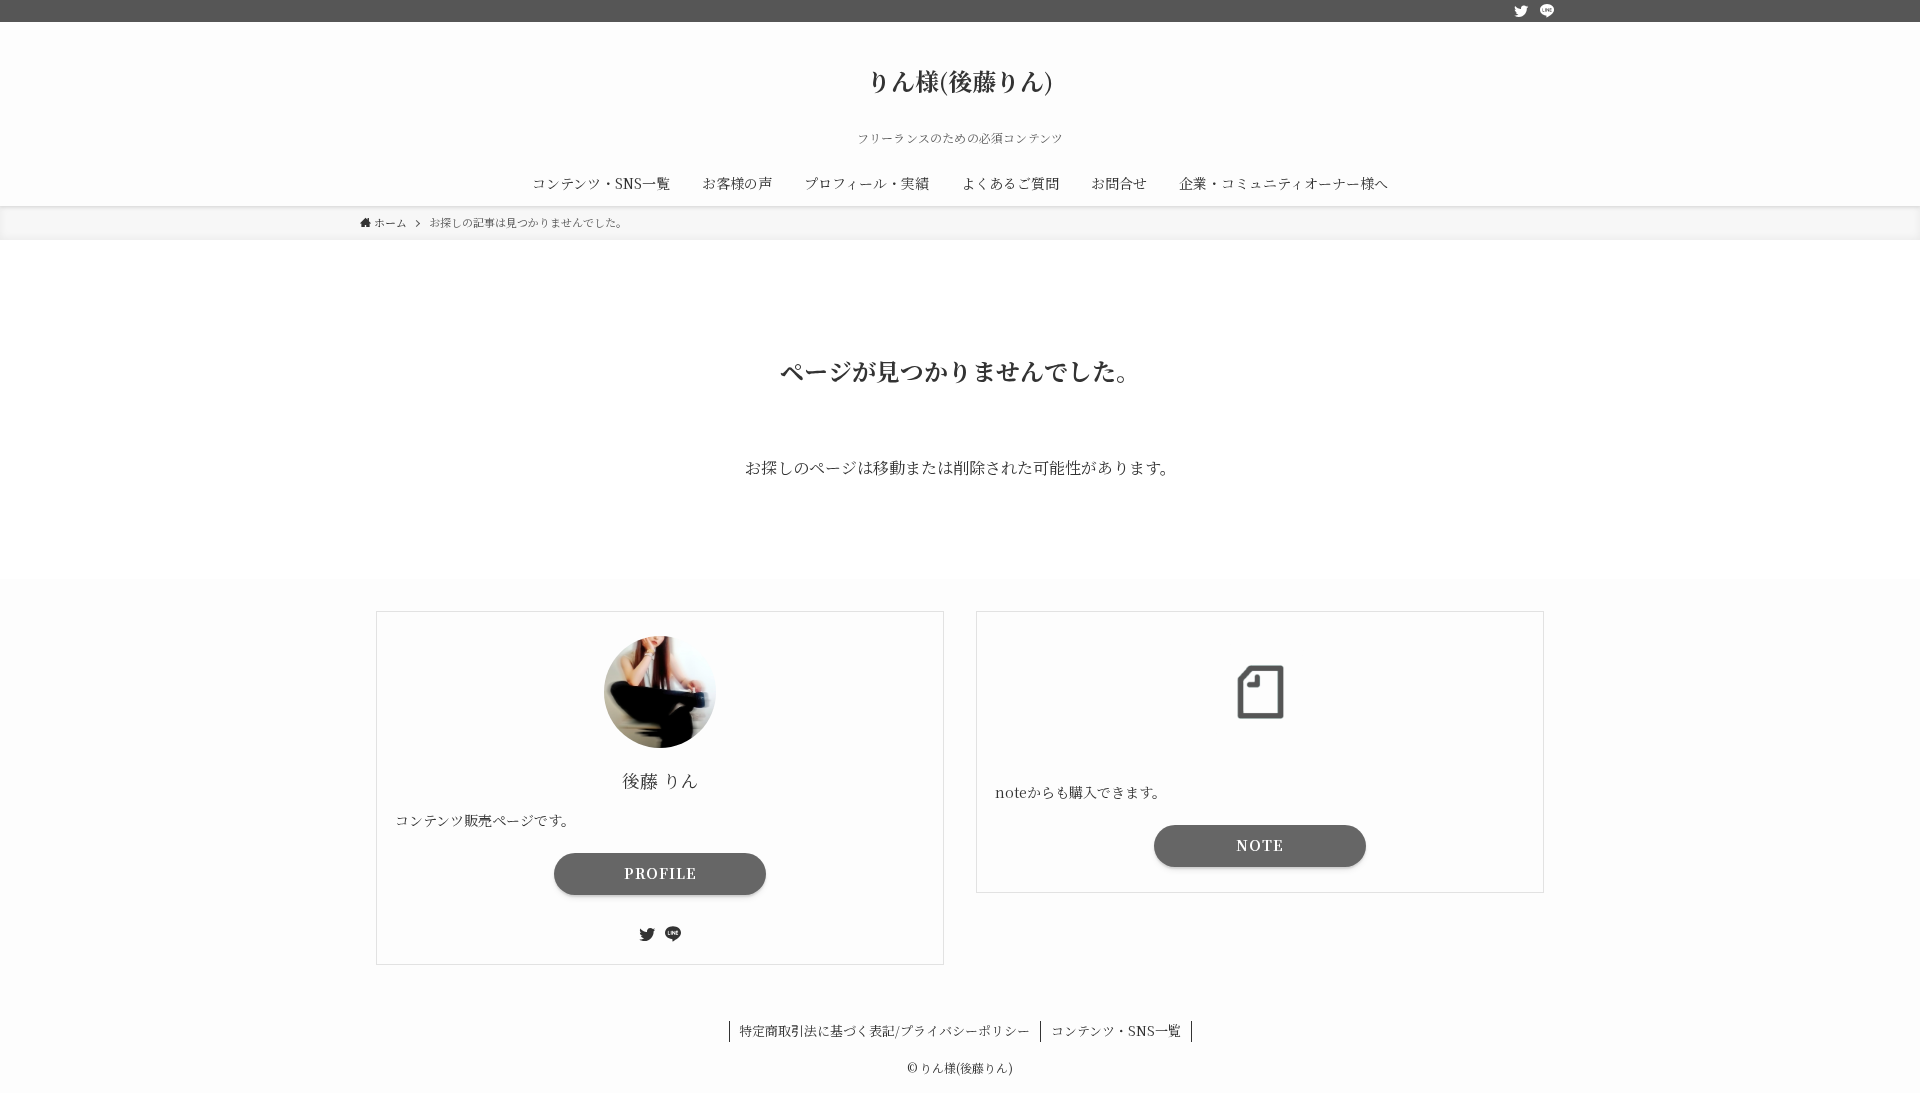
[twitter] (1521, 11)
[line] (1547, 11)
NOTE (1260, 845)
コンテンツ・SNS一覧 (1116, 1030)
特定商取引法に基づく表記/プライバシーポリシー (884, 1030)
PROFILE (660, 873)
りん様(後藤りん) (960, 81)
